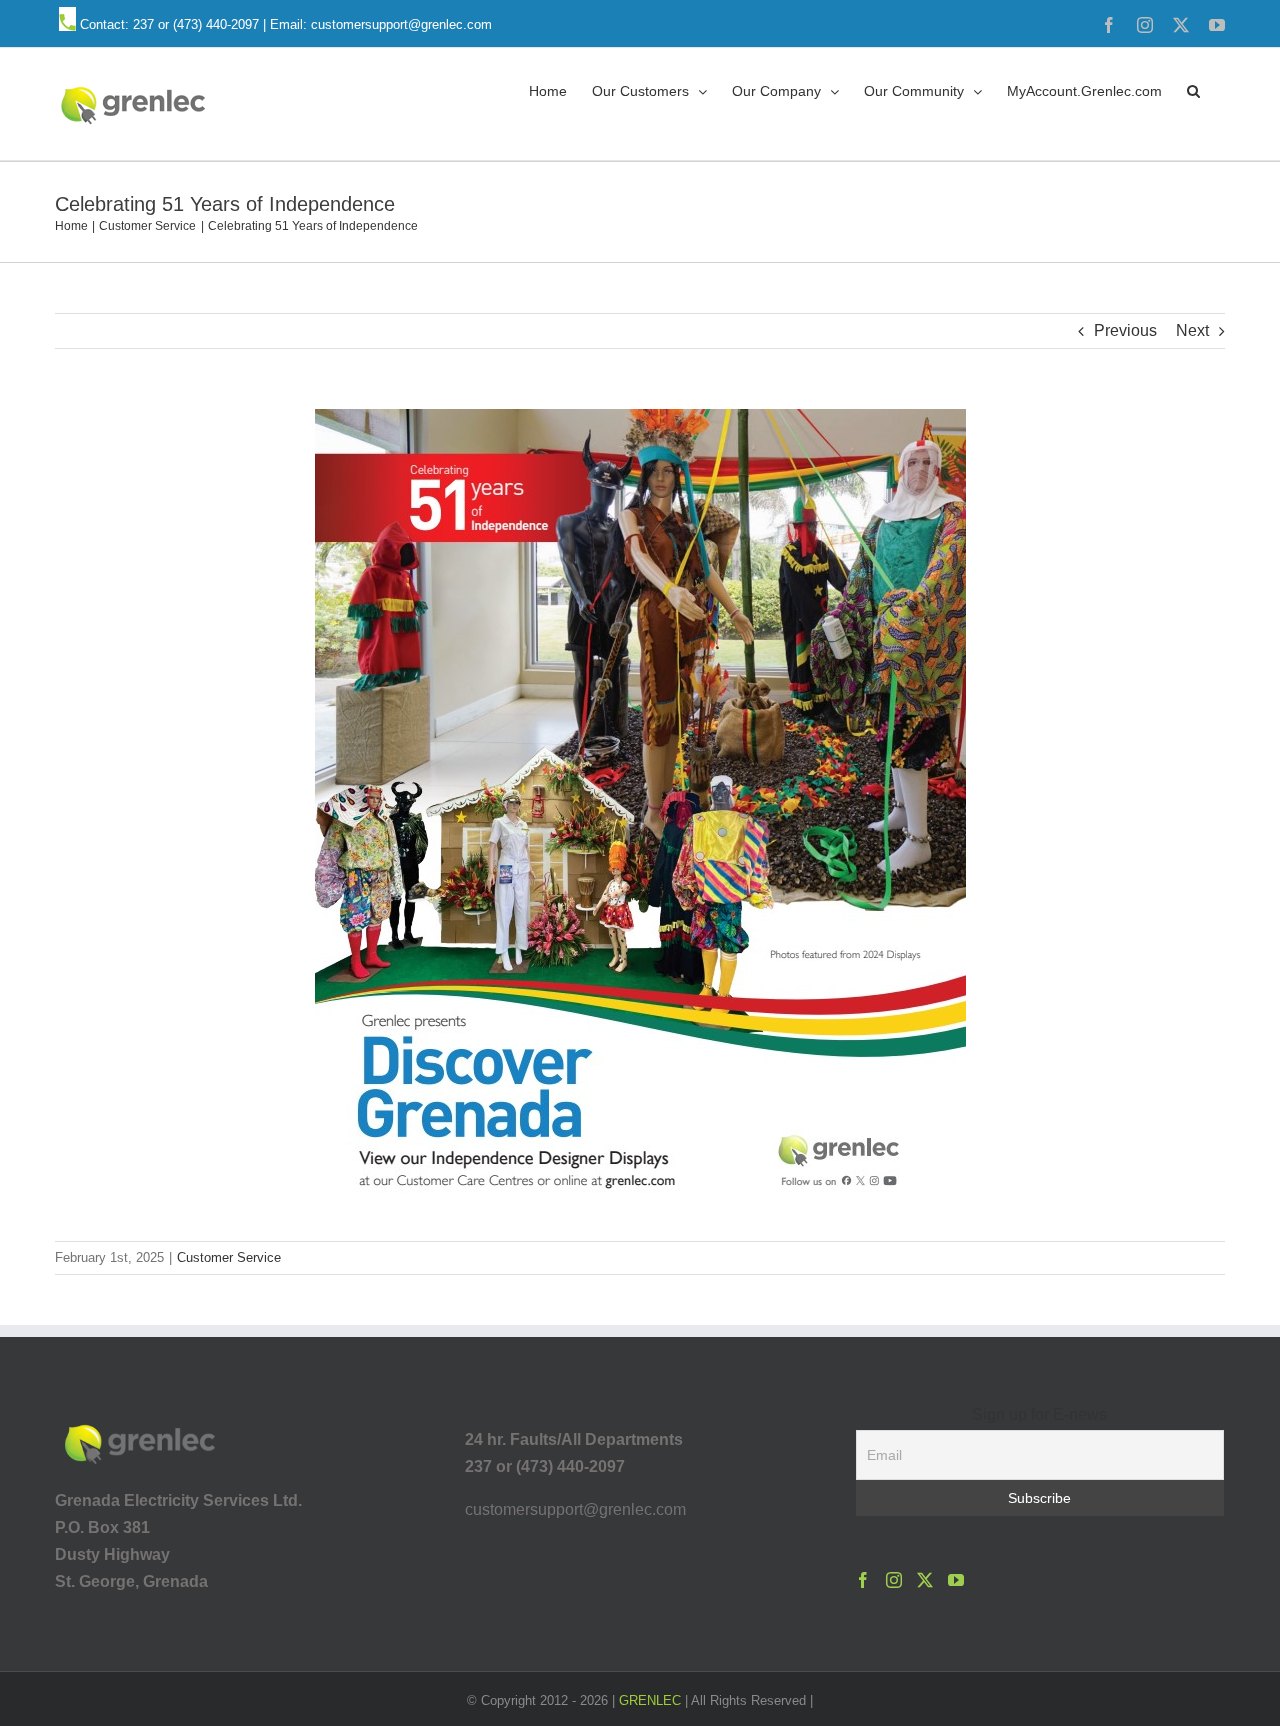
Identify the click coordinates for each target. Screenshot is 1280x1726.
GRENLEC (650, 1700)
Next (1192, 330)
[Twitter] (925, 1580)
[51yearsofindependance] (640, 416)
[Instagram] (894, 1580)
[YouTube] (956, 1580)
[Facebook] (863, 1580)
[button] (1193, 90)
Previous (1125, 330)
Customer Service (229, 1257)
